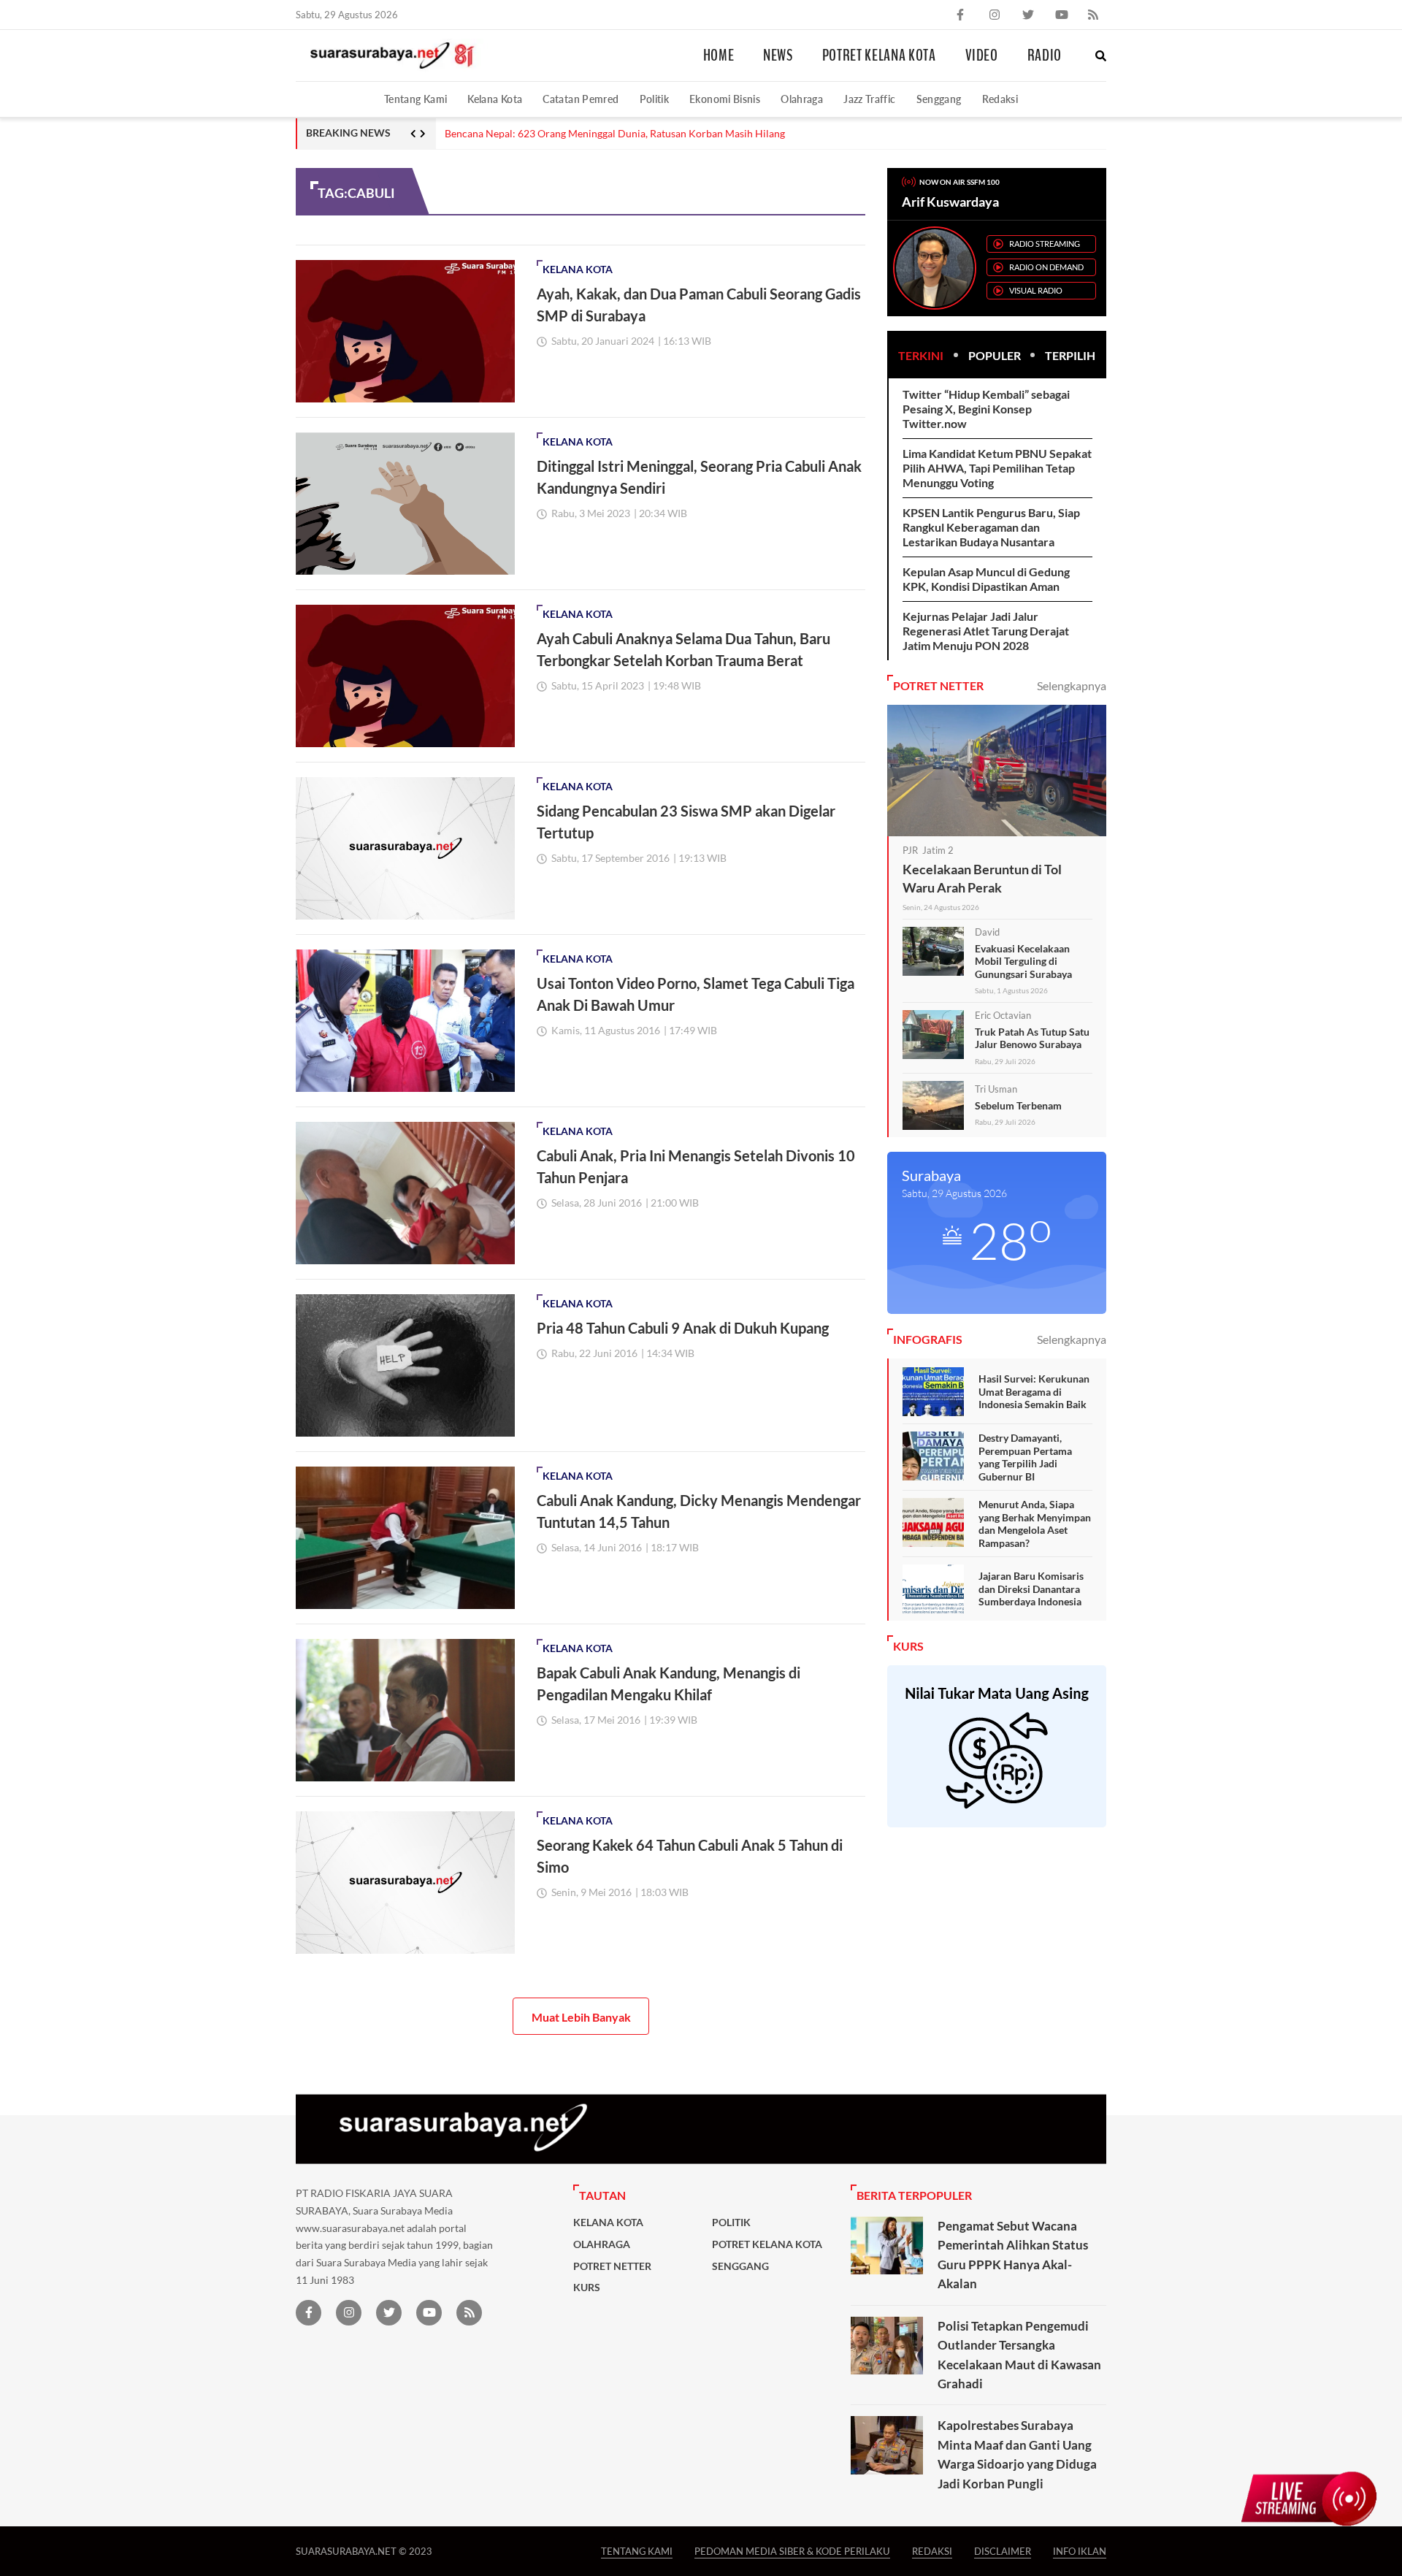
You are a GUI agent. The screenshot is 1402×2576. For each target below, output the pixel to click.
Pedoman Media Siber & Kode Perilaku (792, 2551)
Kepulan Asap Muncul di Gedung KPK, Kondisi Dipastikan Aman (986, 579)
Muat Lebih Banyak (581, 2017)
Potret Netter (612, 2266)
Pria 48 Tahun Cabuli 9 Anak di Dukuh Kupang (683, 1328)
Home (719, 56)
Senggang (939, 99)
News (778, 56)
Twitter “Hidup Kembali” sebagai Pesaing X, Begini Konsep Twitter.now (986, 409)
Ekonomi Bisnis (725, 99)
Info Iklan (1080, 2551)
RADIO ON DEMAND (1046, 267)
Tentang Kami (415, 99)
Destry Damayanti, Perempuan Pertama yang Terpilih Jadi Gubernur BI (1025, 1457)
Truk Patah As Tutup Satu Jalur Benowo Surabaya (1032, 1038)
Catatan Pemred (581, 99)
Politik (655, 99)
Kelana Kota (495, 99)
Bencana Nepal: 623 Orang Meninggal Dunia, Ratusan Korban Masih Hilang (615, 134)
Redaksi (1000, 99)
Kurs (587, 2288)
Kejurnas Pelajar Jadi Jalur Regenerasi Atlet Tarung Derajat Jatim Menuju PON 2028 (986, 631)
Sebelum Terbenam (1018, 1105)
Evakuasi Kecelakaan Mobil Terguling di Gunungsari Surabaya (1023, 961)
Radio (1045, 56)
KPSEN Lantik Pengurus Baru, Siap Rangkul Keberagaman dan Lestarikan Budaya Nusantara (991, 527)
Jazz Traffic (869, 99)
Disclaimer (1003, 2551)
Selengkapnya (1072, 685)
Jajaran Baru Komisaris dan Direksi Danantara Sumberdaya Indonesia (1031, 1589)
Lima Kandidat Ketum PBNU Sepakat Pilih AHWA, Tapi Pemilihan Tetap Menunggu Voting (997, 468)
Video (982, 56)
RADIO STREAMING (1045, 244)
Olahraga (802, 99)
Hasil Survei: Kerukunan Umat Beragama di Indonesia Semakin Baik (1034, 1391)
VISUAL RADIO (1036, 290)
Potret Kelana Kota (879, 56)
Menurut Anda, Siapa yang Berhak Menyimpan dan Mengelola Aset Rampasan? (1035, 1524)
